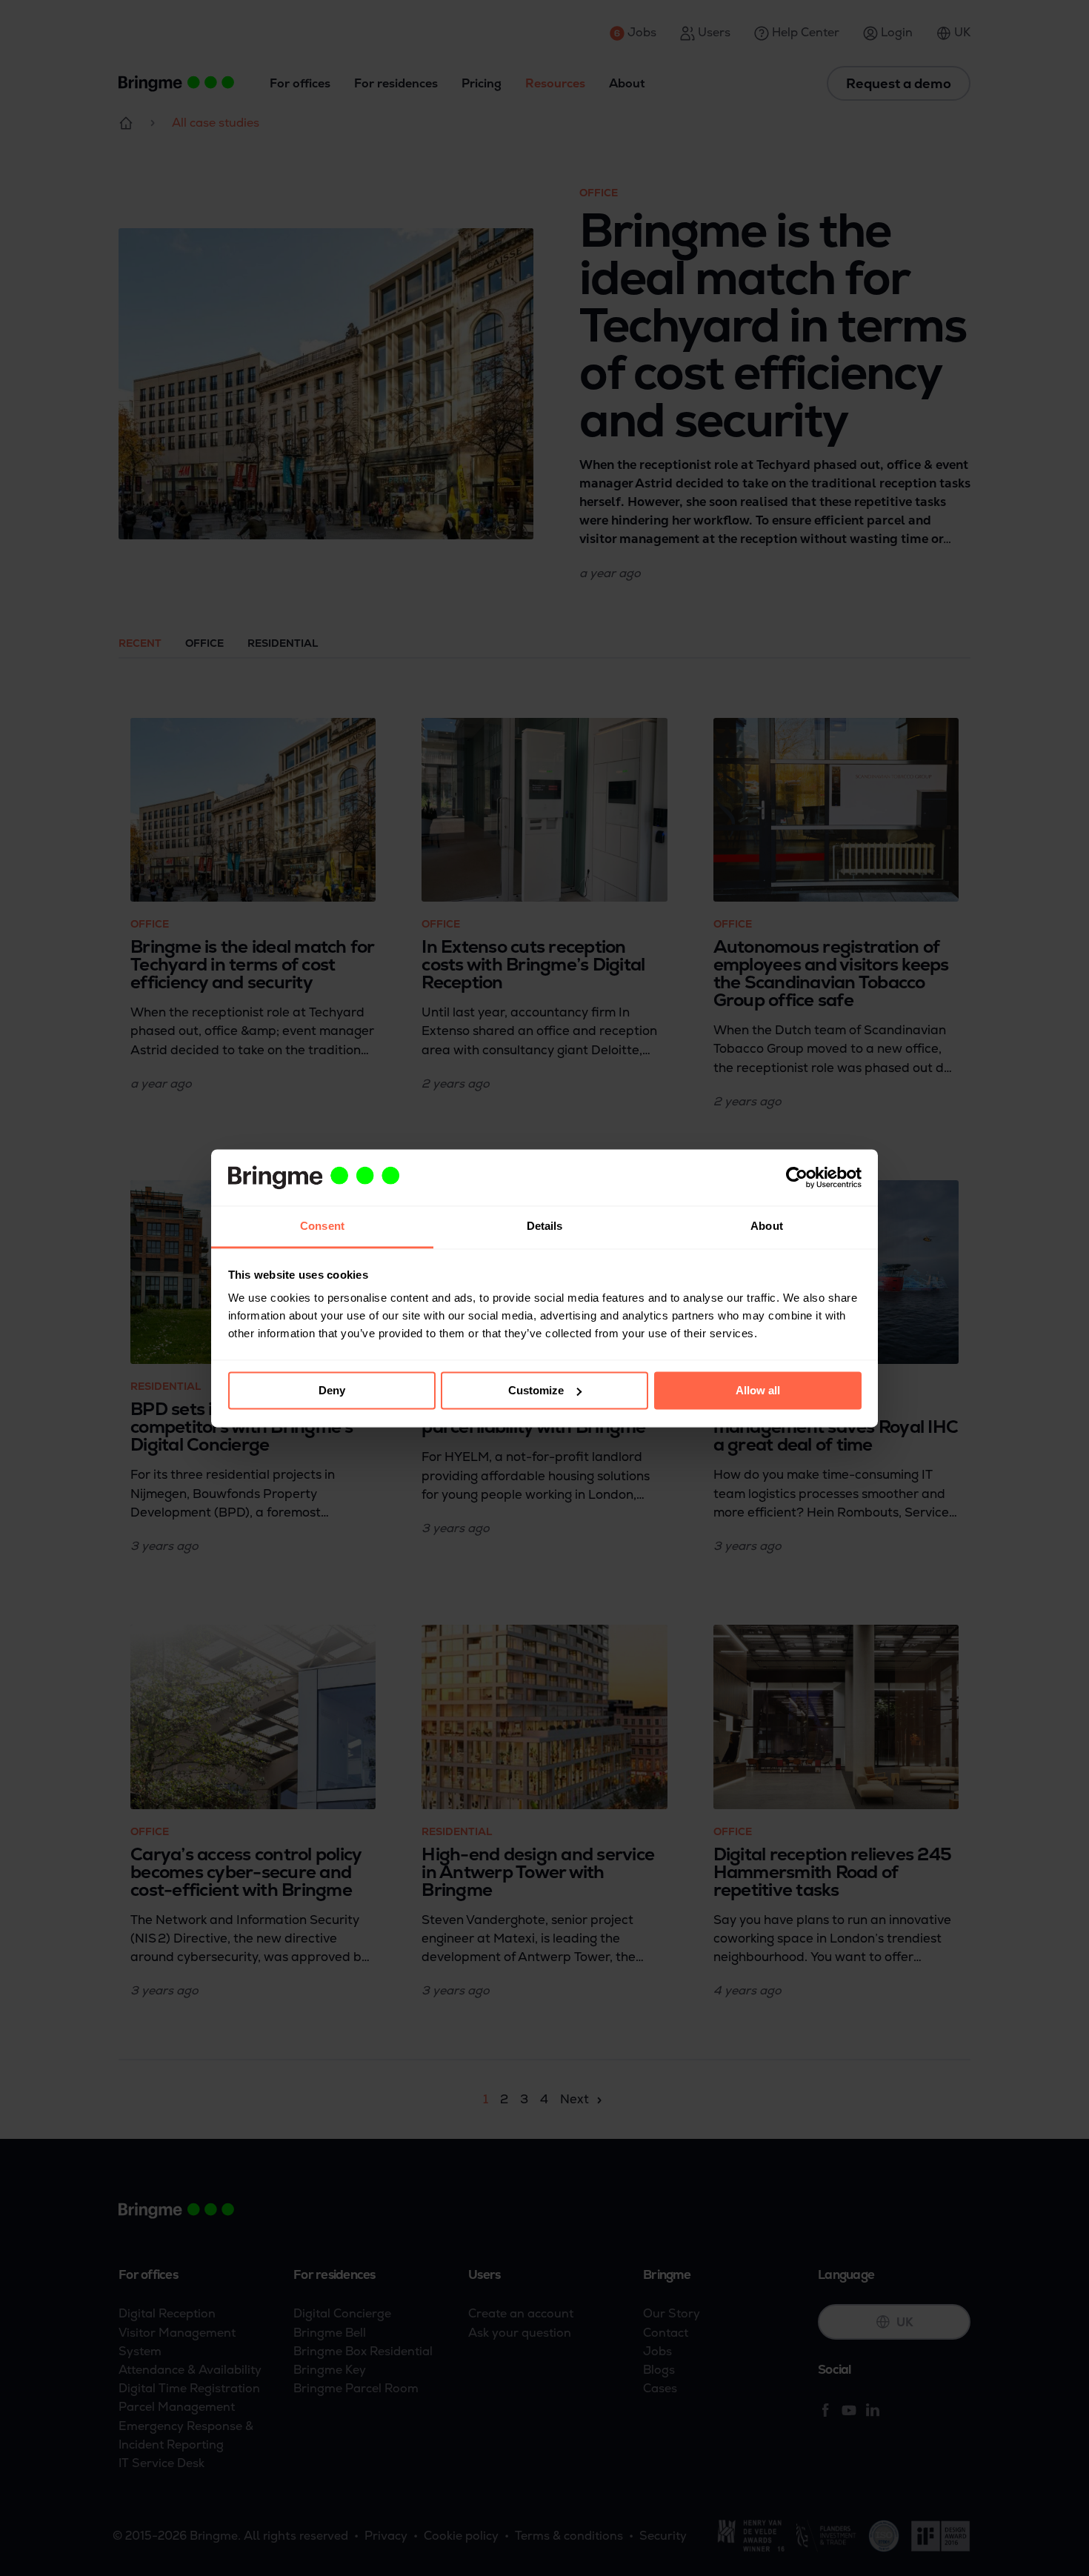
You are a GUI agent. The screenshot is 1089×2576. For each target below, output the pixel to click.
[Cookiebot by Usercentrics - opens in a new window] (797, 1177)
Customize (536, 1390)
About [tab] (767, 1227)
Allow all (758, 1390)
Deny (332, 1390)
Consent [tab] (322, 1227)
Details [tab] (545, 1227)
